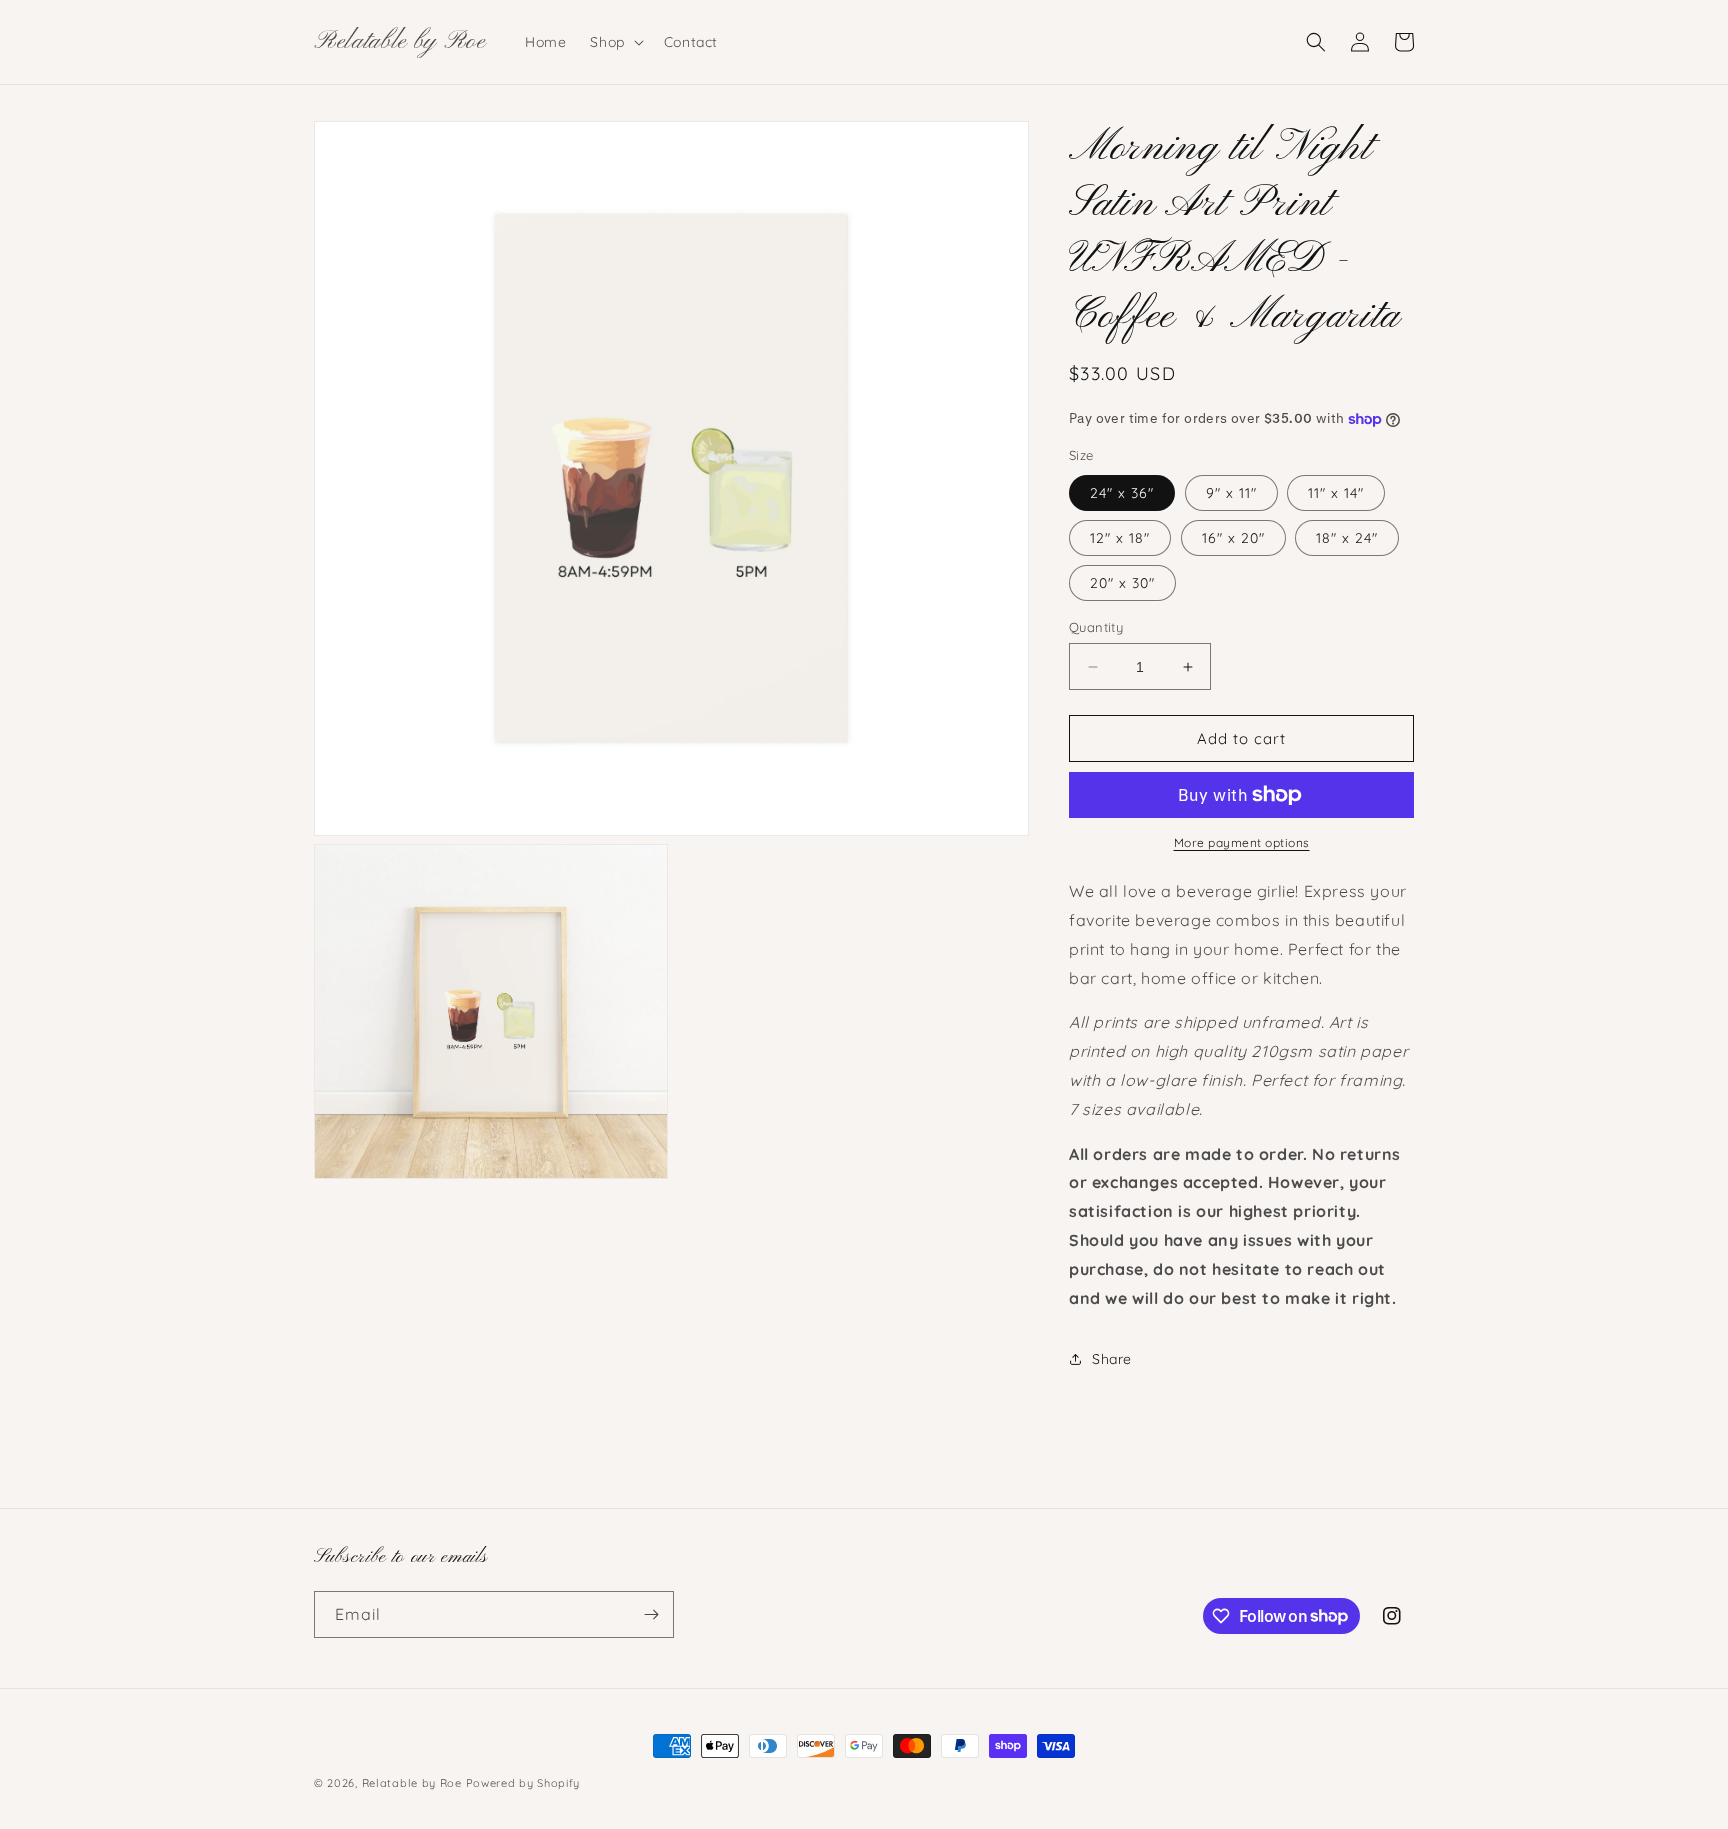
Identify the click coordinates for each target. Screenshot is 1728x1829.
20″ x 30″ (1122, 583)
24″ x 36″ (1122, 493)
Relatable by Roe (412, 1783)
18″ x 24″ (1347, 538)
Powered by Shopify (523, 1783)
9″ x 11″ (1231, 493)
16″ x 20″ (1233, 538)
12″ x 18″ (1120, 538)
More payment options (1242, 842)
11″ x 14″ (1336, 493)
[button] (614, 42)
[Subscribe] (651, 1614)
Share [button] (1112, 1359)
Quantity (1096, 627)
